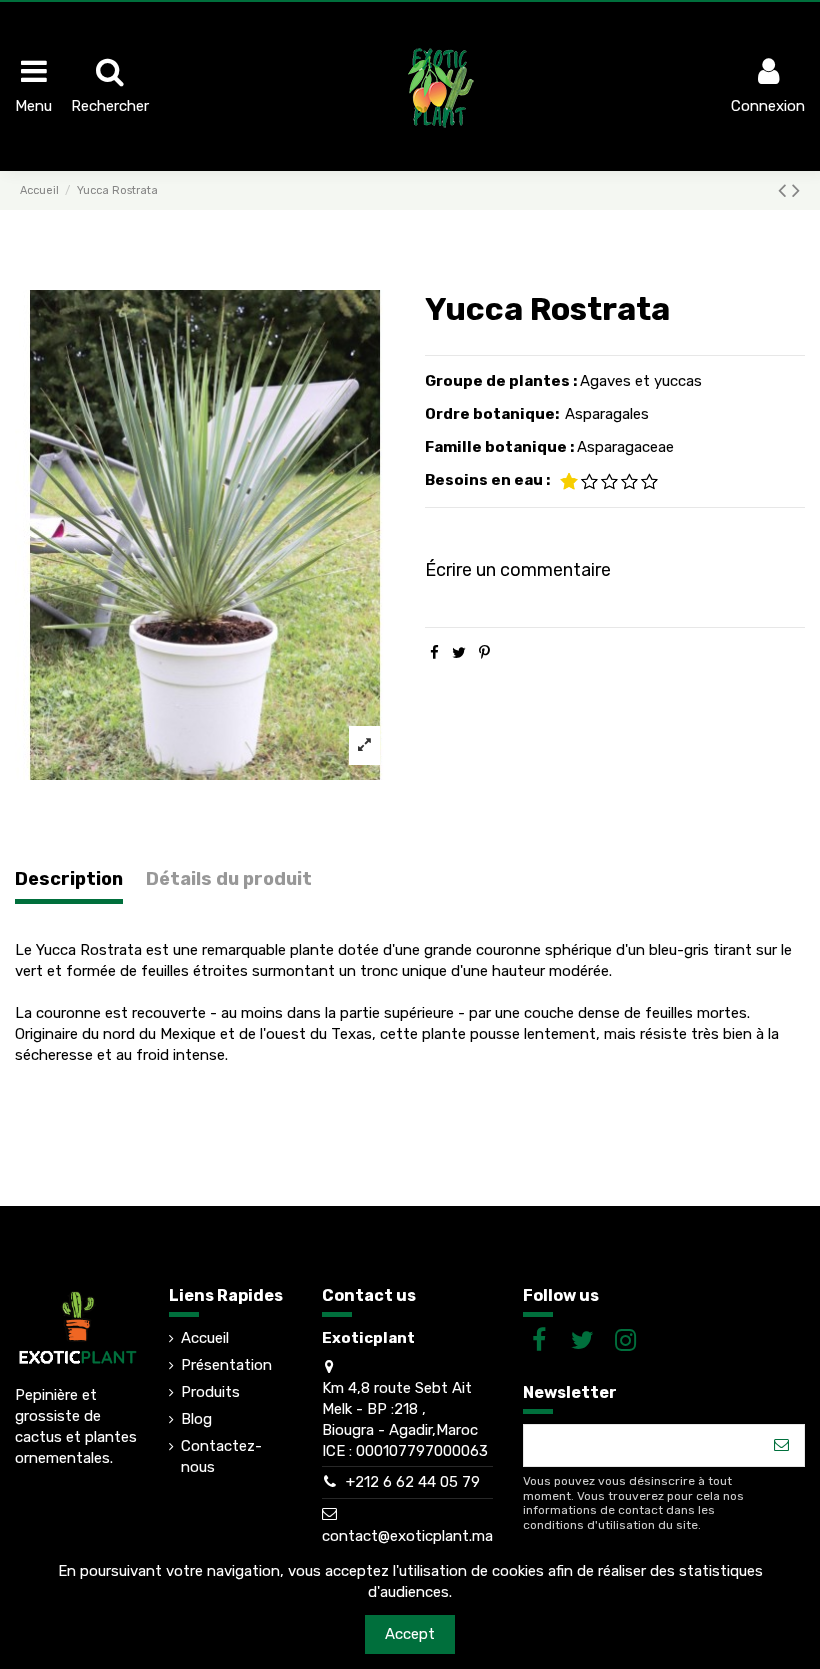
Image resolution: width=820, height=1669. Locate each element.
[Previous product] (785, 190)
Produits (210, 1392)
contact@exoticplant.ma (407, 1536)
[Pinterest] (484, 653)
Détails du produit (229, 879)
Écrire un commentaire (518, 570)
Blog (196, 1419)
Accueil (205, 1338)
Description (69, 879)
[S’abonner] (781, 1445)
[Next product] (796, 190)
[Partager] (434, 653)
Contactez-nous (221, 1456)
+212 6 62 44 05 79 (413, 1482)
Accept (410, 1634)
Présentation (226, 1365)
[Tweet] (459, 653)
